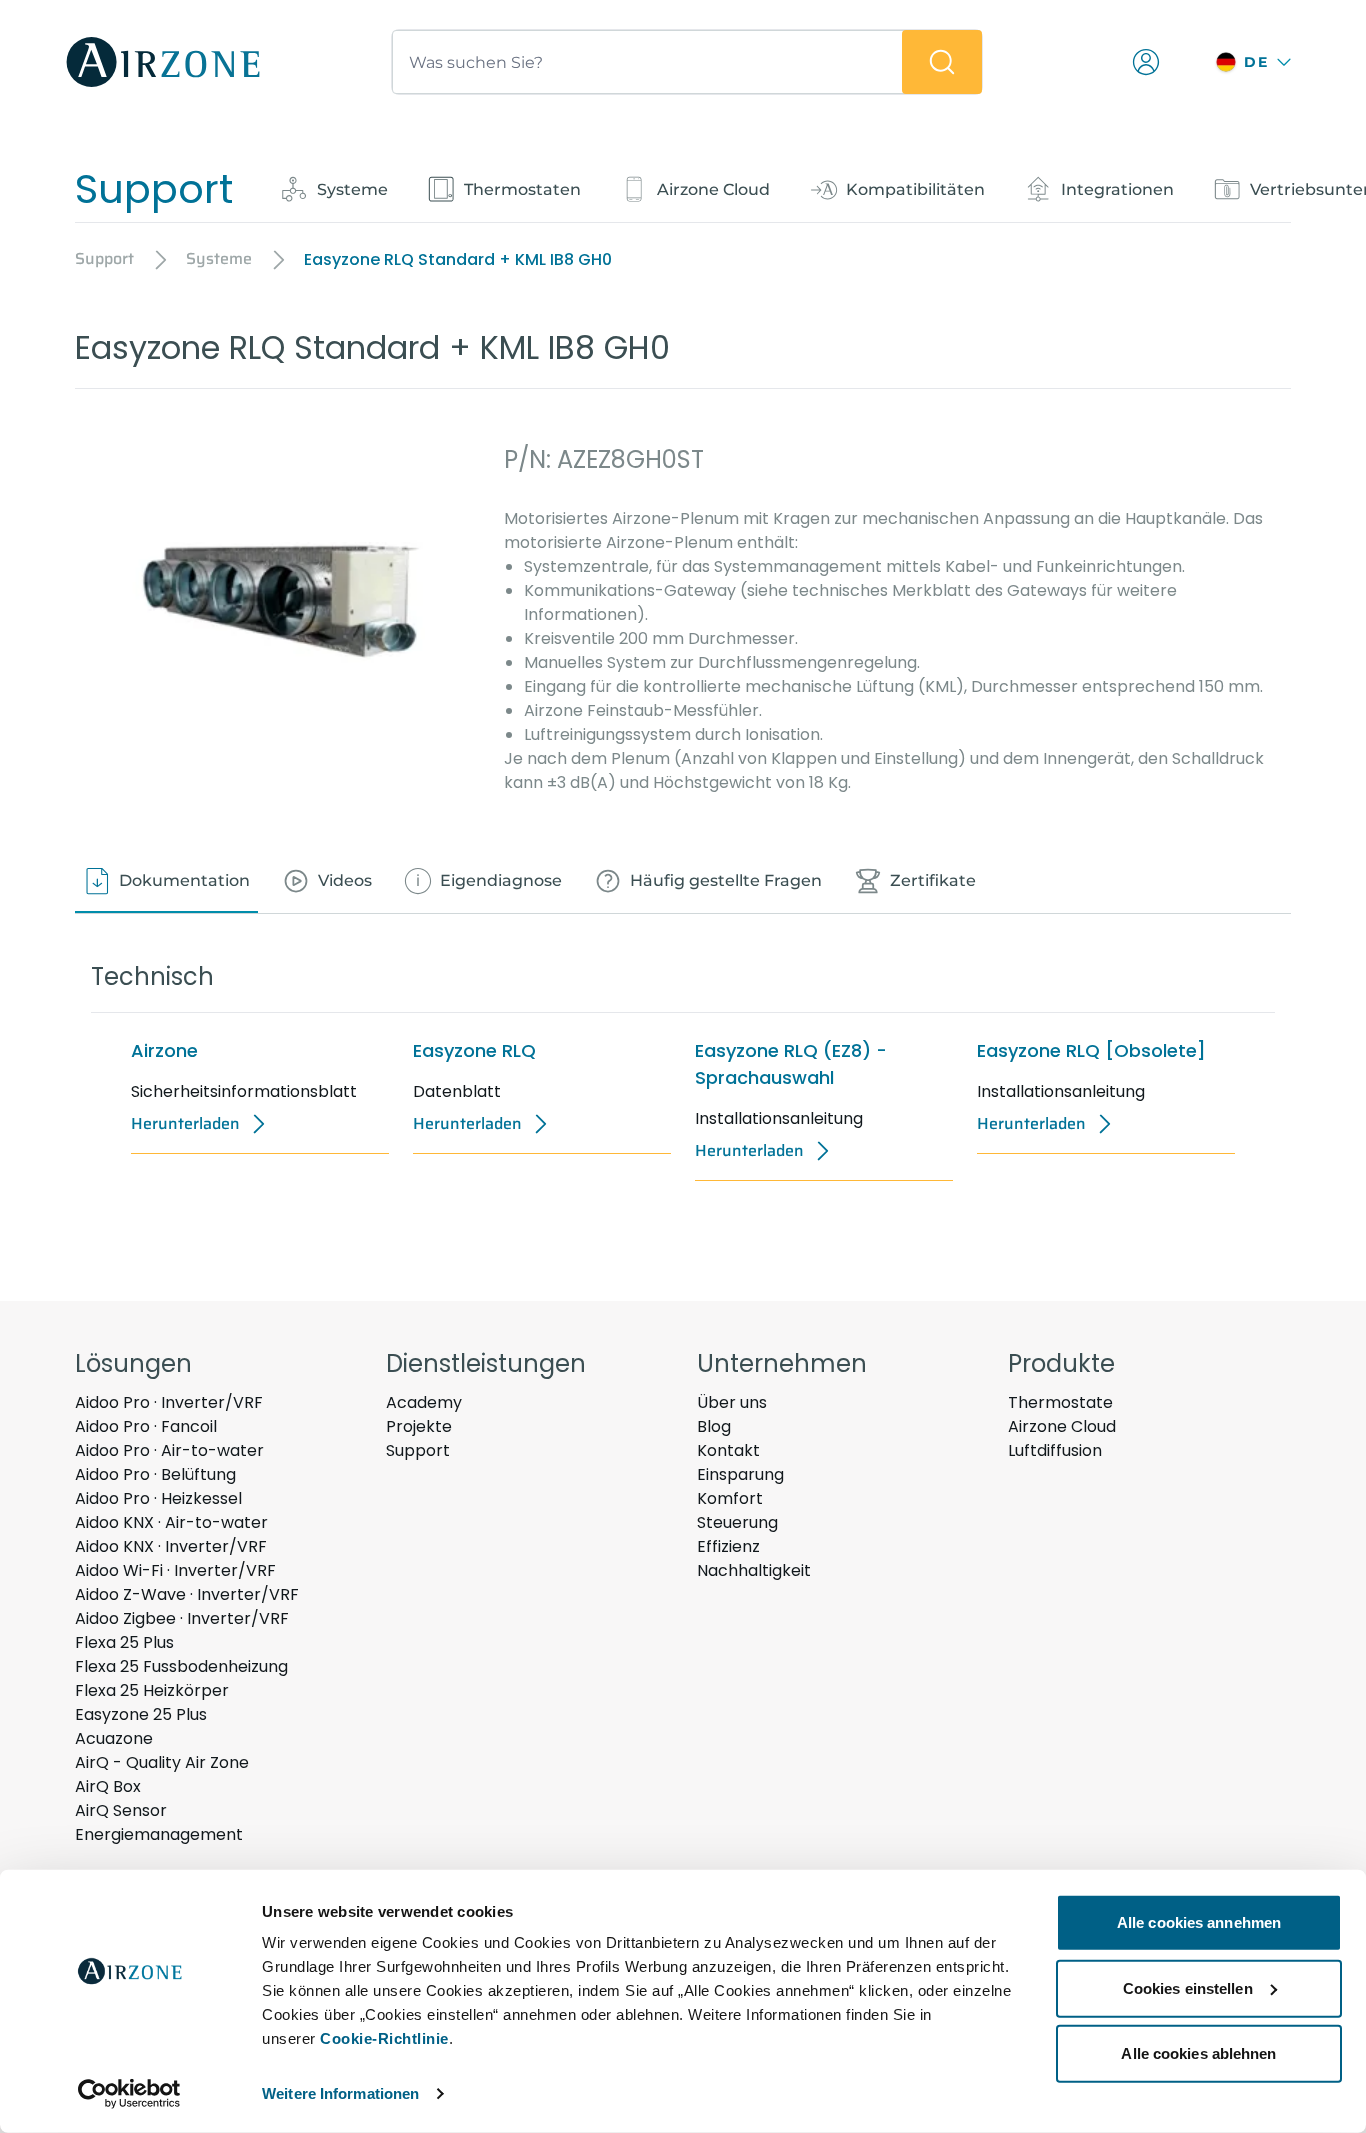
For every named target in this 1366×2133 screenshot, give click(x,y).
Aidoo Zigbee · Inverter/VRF (182, 1618)
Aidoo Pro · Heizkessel (158, 1498)
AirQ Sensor (121, 1810)
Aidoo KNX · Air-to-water (171, 1522)
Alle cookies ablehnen (1198, 2053)
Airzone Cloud (1062, 1426)
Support (418, 1450)
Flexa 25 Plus (124, 1642)
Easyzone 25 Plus (141, 1714)
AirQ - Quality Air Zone (162, 1762)
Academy (424, 1402)
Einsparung (740, 1474)
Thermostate (1060, 1402)
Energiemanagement (159, 1834)
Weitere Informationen (340, 2093)
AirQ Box (108, 1786)
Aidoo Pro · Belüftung (155, 1474)
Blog (714, 1426)
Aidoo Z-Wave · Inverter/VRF (187, 1594)
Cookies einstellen (1188, 1987)
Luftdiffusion (1055, 1450)
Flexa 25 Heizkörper (152, 1690)
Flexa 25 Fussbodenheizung (181, 1666)
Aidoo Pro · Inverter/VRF (169, 1402)
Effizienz (728, 1546)
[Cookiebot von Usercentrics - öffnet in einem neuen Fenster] (129, 2094)
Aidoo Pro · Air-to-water (169, 1450)
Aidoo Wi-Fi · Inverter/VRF (175, 1570)
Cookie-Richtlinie (384, 2038)
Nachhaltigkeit (754, 1570)
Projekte (419, 1426)
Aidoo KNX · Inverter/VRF (171, 1546)
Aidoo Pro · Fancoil (146, 1426)
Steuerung (737, 1522)
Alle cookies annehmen (1199, 1922)
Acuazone (114, 1738)
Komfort (730, 1498)
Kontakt (728, 1450)
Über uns (732, 1402)
